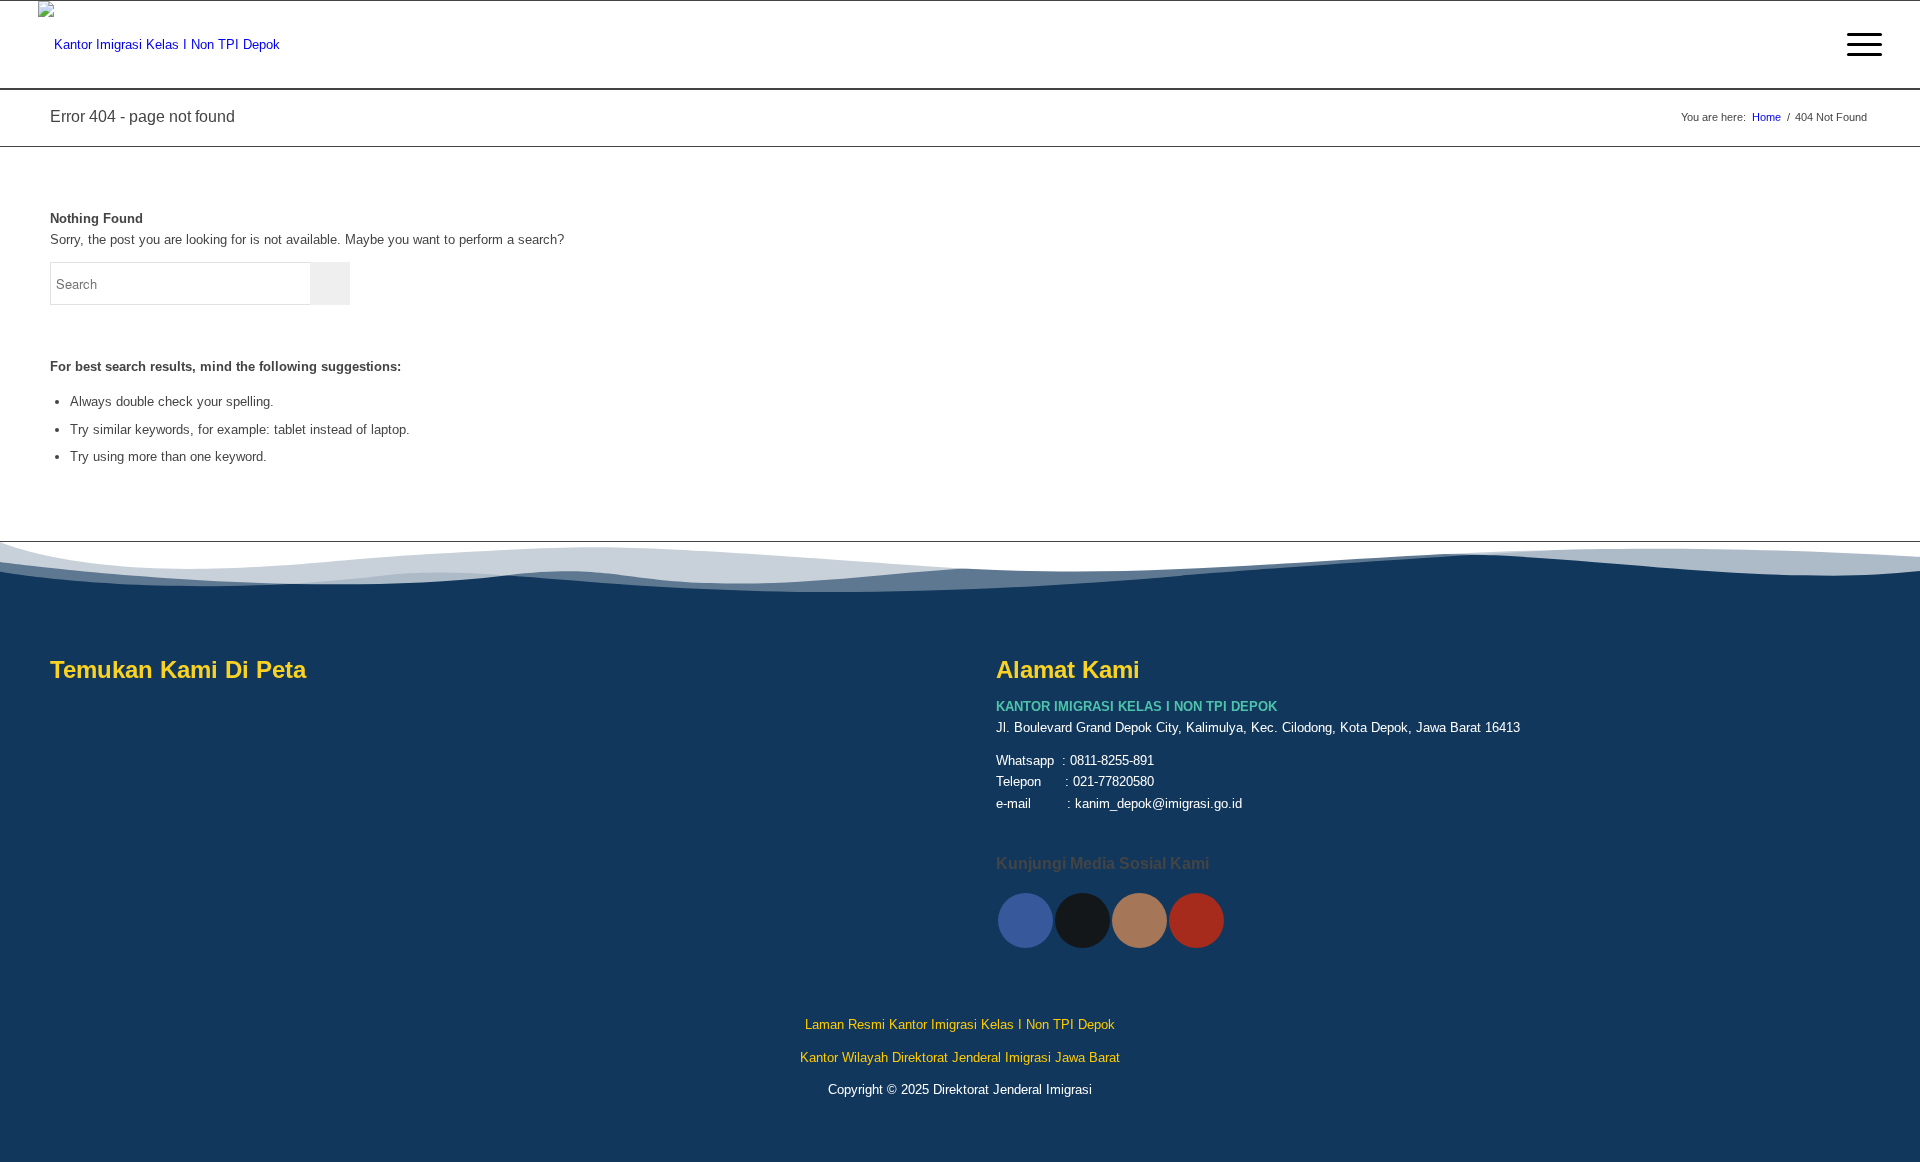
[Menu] (1858, 45)
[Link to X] (1082, 920)
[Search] (1811, 45)
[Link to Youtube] (1196, 920)
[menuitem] (1811, 45)
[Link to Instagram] (1139, 920)
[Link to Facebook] (1025, 920)
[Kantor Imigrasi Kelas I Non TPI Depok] (159, 45)
